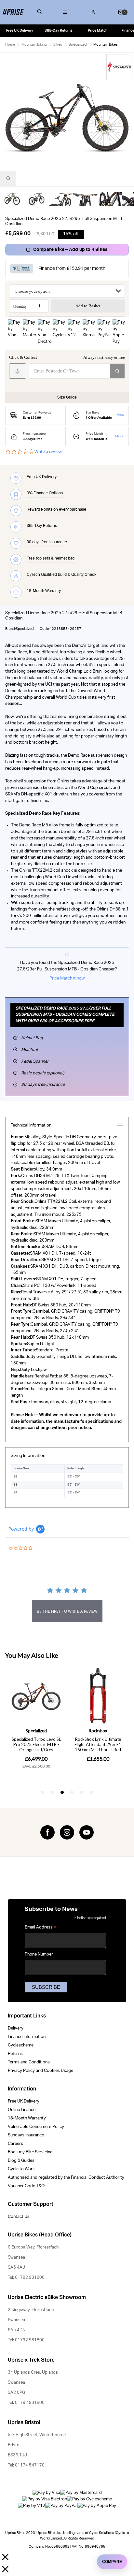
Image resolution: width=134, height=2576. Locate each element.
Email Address (40, 1928)
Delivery (16, 2028)
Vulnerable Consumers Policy (36, 2127)
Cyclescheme (21, 2045)
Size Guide (67, 397)
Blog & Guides (21, 2161)
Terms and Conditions (29, 2062)
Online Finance (22, 2110)
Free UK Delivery (24, 2101)
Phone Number (39, 1954)
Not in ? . (52, 383)
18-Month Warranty (27, 2118)
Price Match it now (67, 978)
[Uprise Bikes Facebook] (47, 1832)
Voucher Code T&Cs (27, 2186)
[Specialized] (119, 67)
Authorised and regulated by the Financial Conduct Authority (66, 2178)
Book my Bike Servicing (30, 2152)
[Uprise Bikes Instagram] (67, 1832)
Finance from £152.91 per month (72, 269)
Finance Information (27, 2037)
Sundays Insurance (26, 2135)
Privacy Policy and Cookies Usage (40, 2071)
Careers (15, 2144)
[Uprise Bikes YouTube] (87, 1832)
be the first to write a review (67, 1611)
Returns (15, 2054)
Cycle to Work (21, 2169)
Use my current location (18, 371)
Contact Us (19, 2217)
